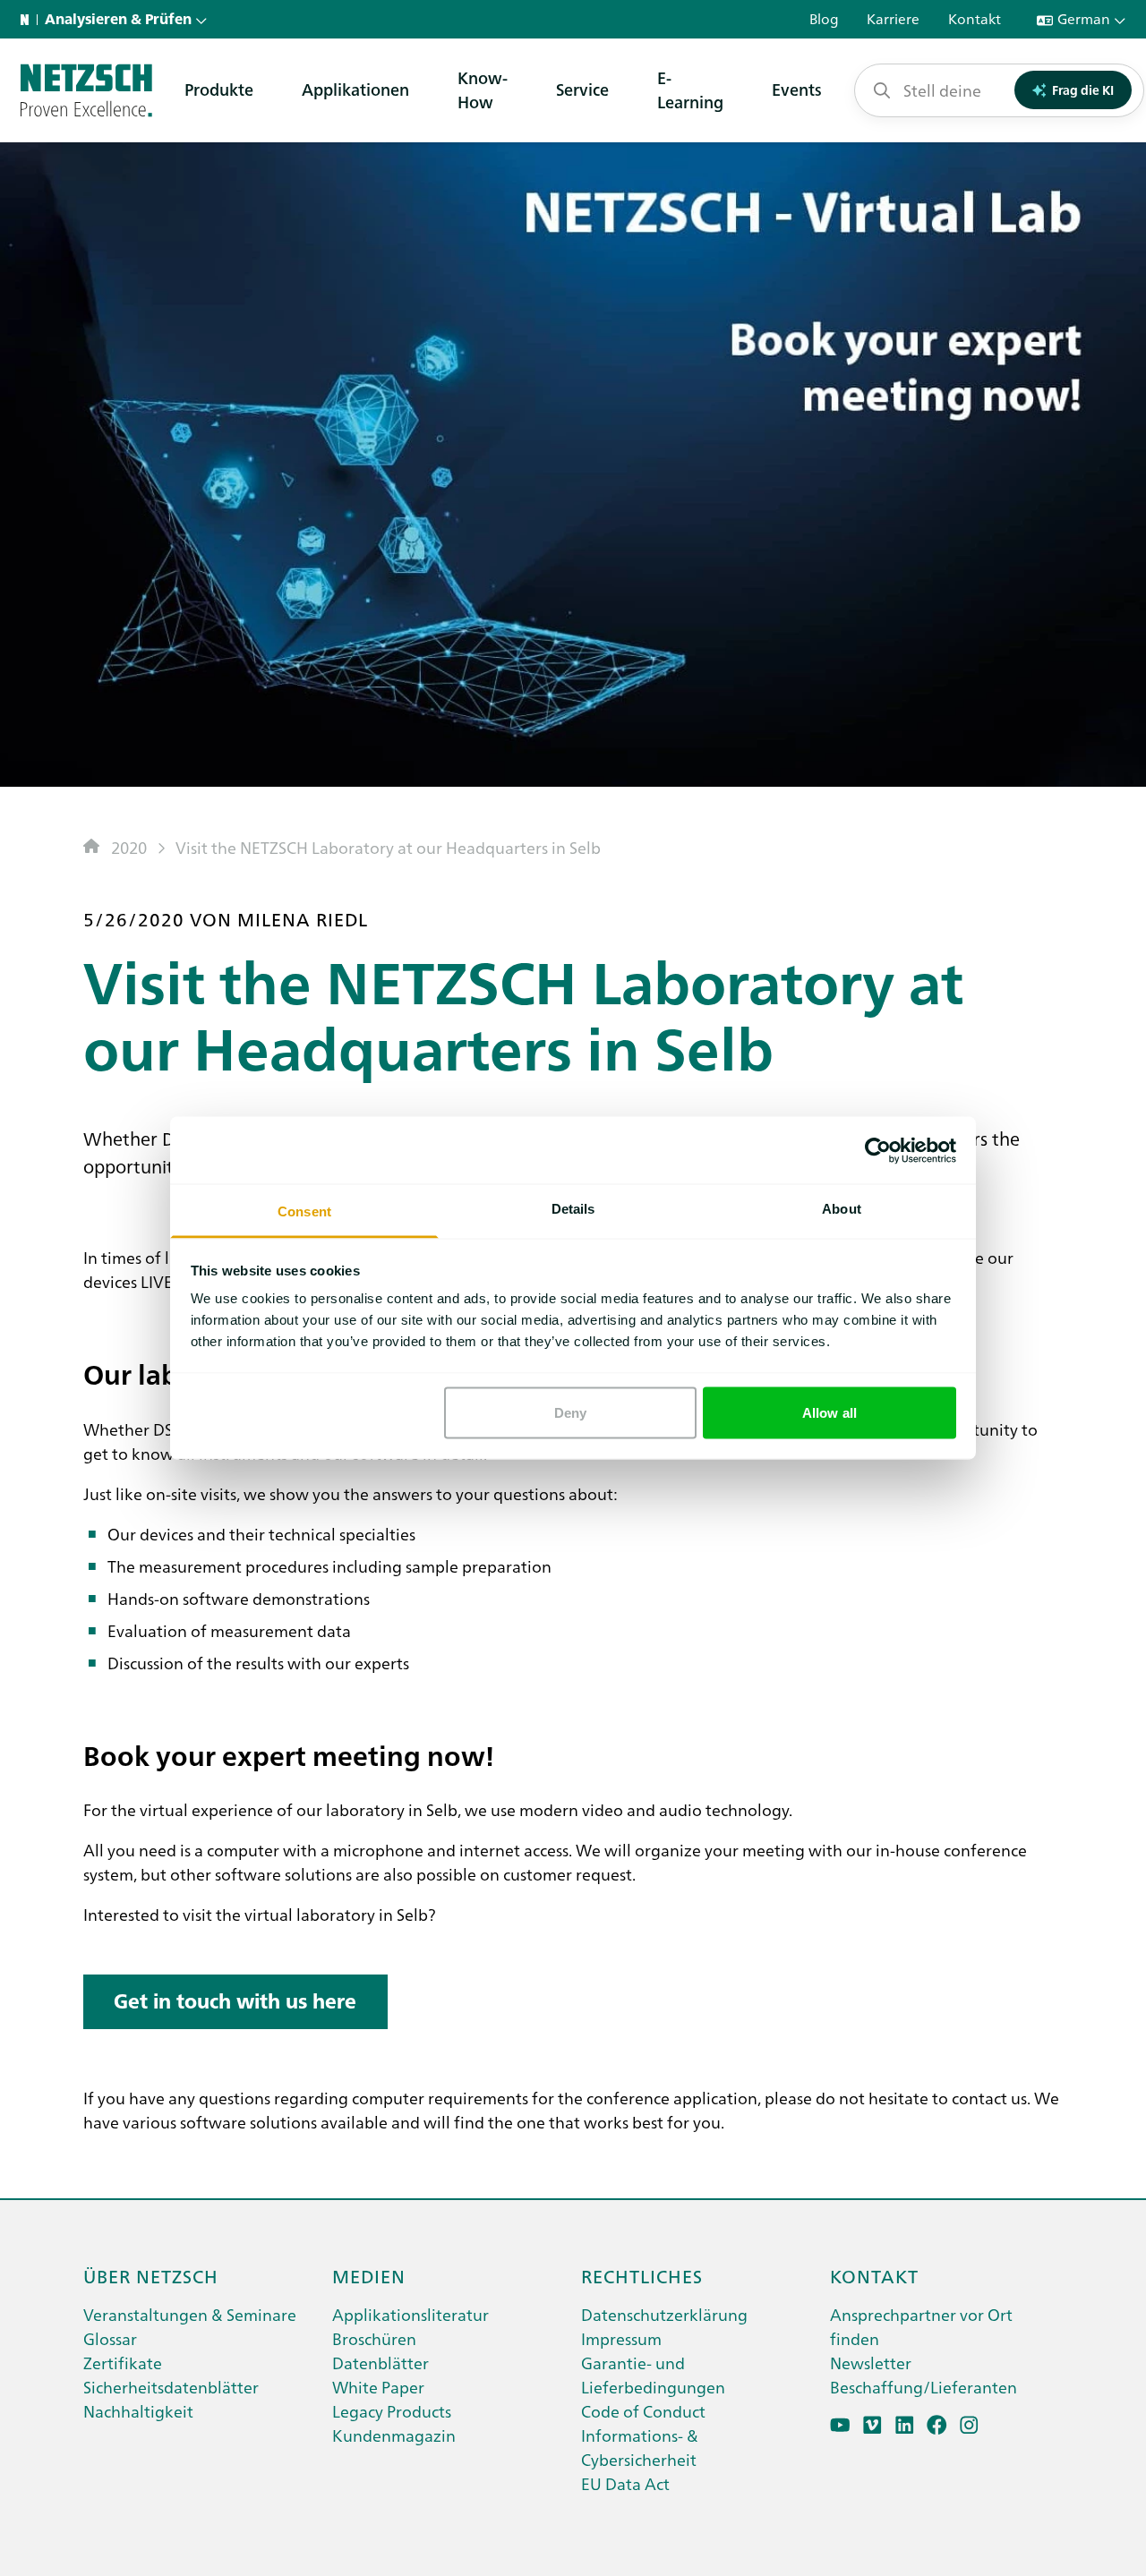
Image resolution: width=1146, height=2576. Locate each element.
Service (582, 89)
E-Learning (690, 90)
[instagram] (969, 2425)
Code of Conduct (643, 2411)
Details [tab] (573, 1209)
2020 (129, 847)
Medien (369, 2275)
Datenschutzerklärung (664, 2314)
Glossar (110, 2338)
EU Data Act (625, 2483)
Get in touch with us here (235, 2001)
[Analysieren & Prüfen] (86, 90)
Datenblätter (381, 2363)
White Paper (378, 2387)
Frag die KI (1083, 90)
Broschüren (374, 2338)
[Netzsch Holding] (29, 20)
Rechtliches (642, 2275)
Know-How (483, 90)
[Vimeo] (872, 2425)
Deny (570, 1412)
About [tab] (842, 1209)
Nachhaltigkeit (138, 2411)
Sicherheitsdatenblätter (171, 2387)
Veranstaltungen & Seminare (190, 2314)
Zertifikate (123, 2363)
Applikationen (355, 89)
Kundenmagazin (394, 2435)
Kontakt (874, 2275)
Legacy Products (392, 2411)
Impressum (621, 2338)
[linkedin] (905, 2425)
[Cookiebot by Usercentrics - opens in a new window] (878, 1150)
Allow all (830, 1412)
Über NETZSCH (151, 2275)
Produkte (219, 89)
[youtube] (840, 2425)
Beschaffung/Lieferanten (924, 2387)
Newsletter (871, 2363)
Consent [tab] (304, 1211)
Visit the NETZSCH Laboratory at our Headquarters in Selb (388, 847)
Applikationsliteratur (411, 2314)
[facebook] (937, 2425)
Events (797, 89)
